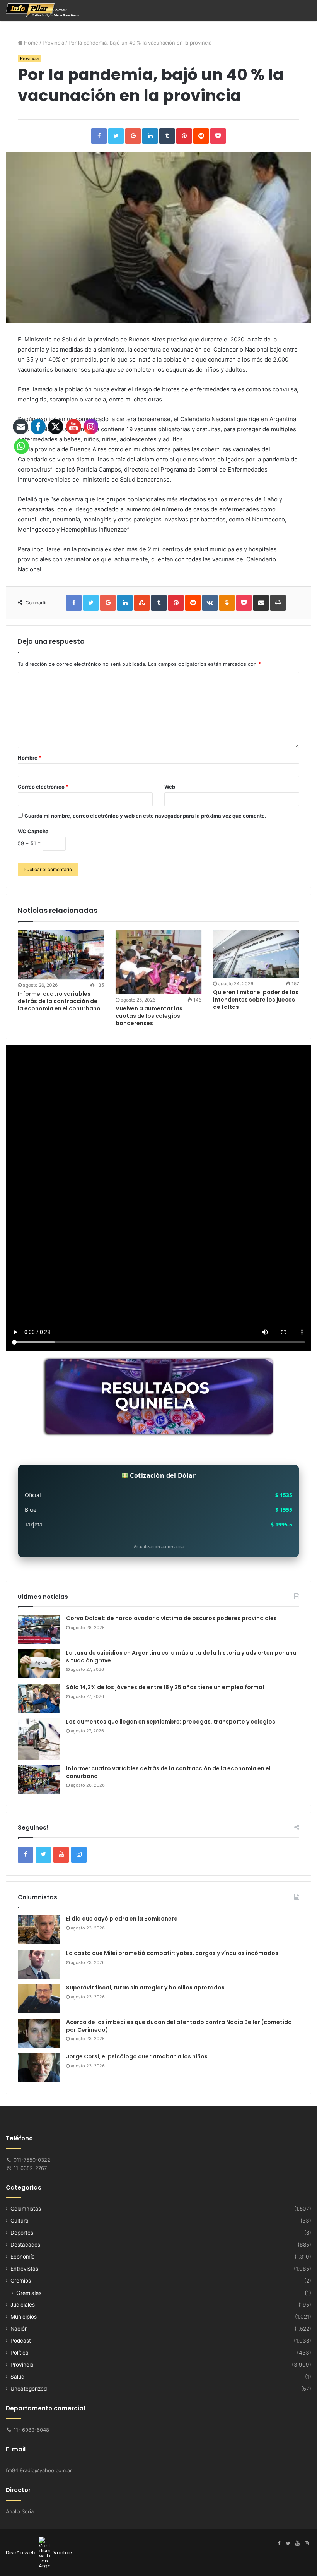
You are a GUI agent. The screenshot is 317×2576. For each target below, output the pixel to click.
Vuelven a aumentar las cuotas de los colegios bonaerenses (149, 1016)
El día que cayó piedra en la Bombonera (122, 1919)
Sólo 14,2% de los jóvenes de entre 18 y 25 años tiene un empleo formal (165, 1687)
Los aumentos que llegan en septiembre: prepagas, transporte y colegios (171, 1722)
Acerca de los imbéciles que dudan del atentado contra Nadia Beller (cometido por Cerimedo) (179, 2026)
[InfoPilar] (43, 10)
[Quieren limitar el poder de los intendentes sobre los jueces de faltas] (256, 954)
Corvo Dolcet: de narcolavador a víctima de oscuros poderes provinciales (171, 1618)
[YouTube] (297, 2543)
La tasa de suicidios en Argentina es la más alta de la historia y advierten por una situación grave (181, 1657)
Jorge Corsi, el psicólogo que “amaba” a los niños (137, 2056)
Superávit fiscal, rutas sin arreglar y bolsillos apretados (145, 1988)
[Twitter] (288, 2543)
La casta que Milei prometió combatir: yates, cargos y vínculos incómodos (172, 1953)
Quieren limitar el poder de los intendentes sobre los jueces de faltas (256, 1000)
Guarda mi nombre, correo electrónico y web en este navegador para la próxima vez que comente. (145, 816)
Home (30, 43)
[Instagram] (307, 2543)
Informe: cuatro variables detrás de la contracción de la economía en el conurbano (168, 1772)
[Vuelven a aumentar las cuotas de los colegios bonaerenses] (159, 962)
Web (170, 787)
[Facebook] (279, 2543)
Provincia (53, 43)
